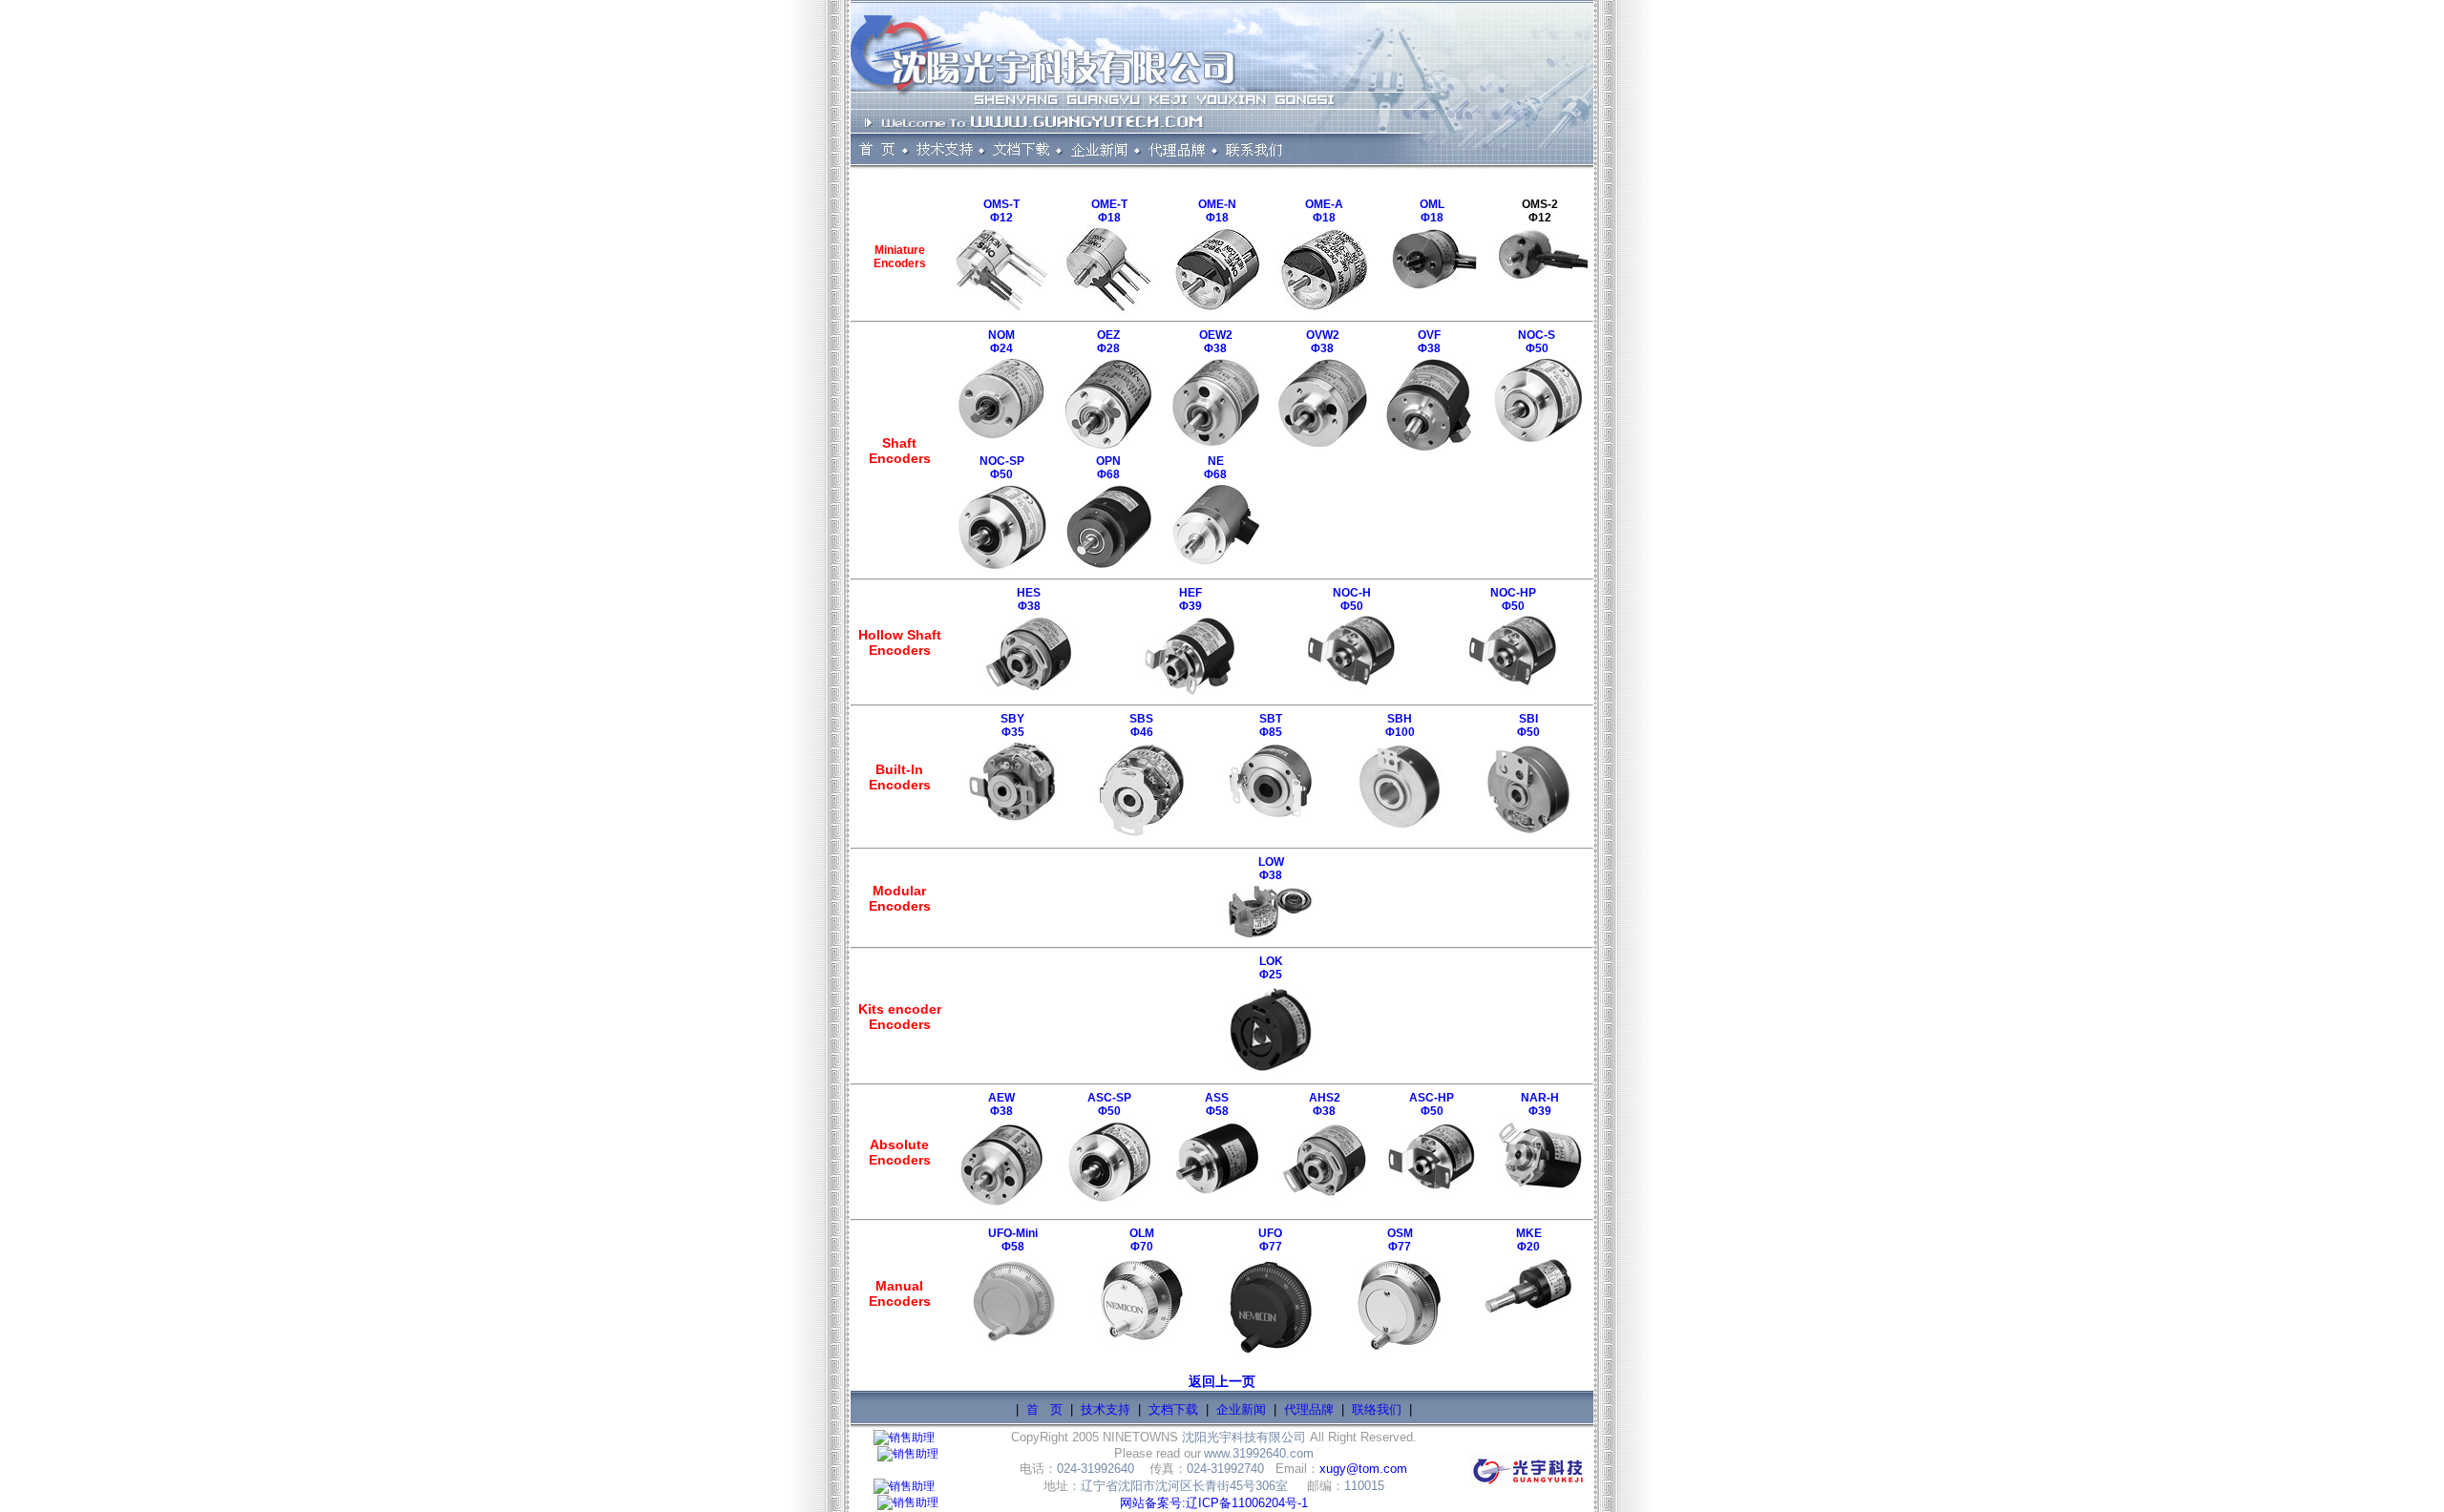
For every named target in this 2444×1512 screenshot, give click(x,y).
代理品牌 (1309, 1409)
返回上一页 (1222, 1381)
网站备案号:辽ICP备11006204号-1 (1214, 1503)
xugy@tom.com (1363, 1469)
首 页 (1044, 1409)
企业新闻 (1241, 1409)
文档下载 (1173, 1409)
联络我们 (1377, 1409)
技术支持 (1106, 1409)
